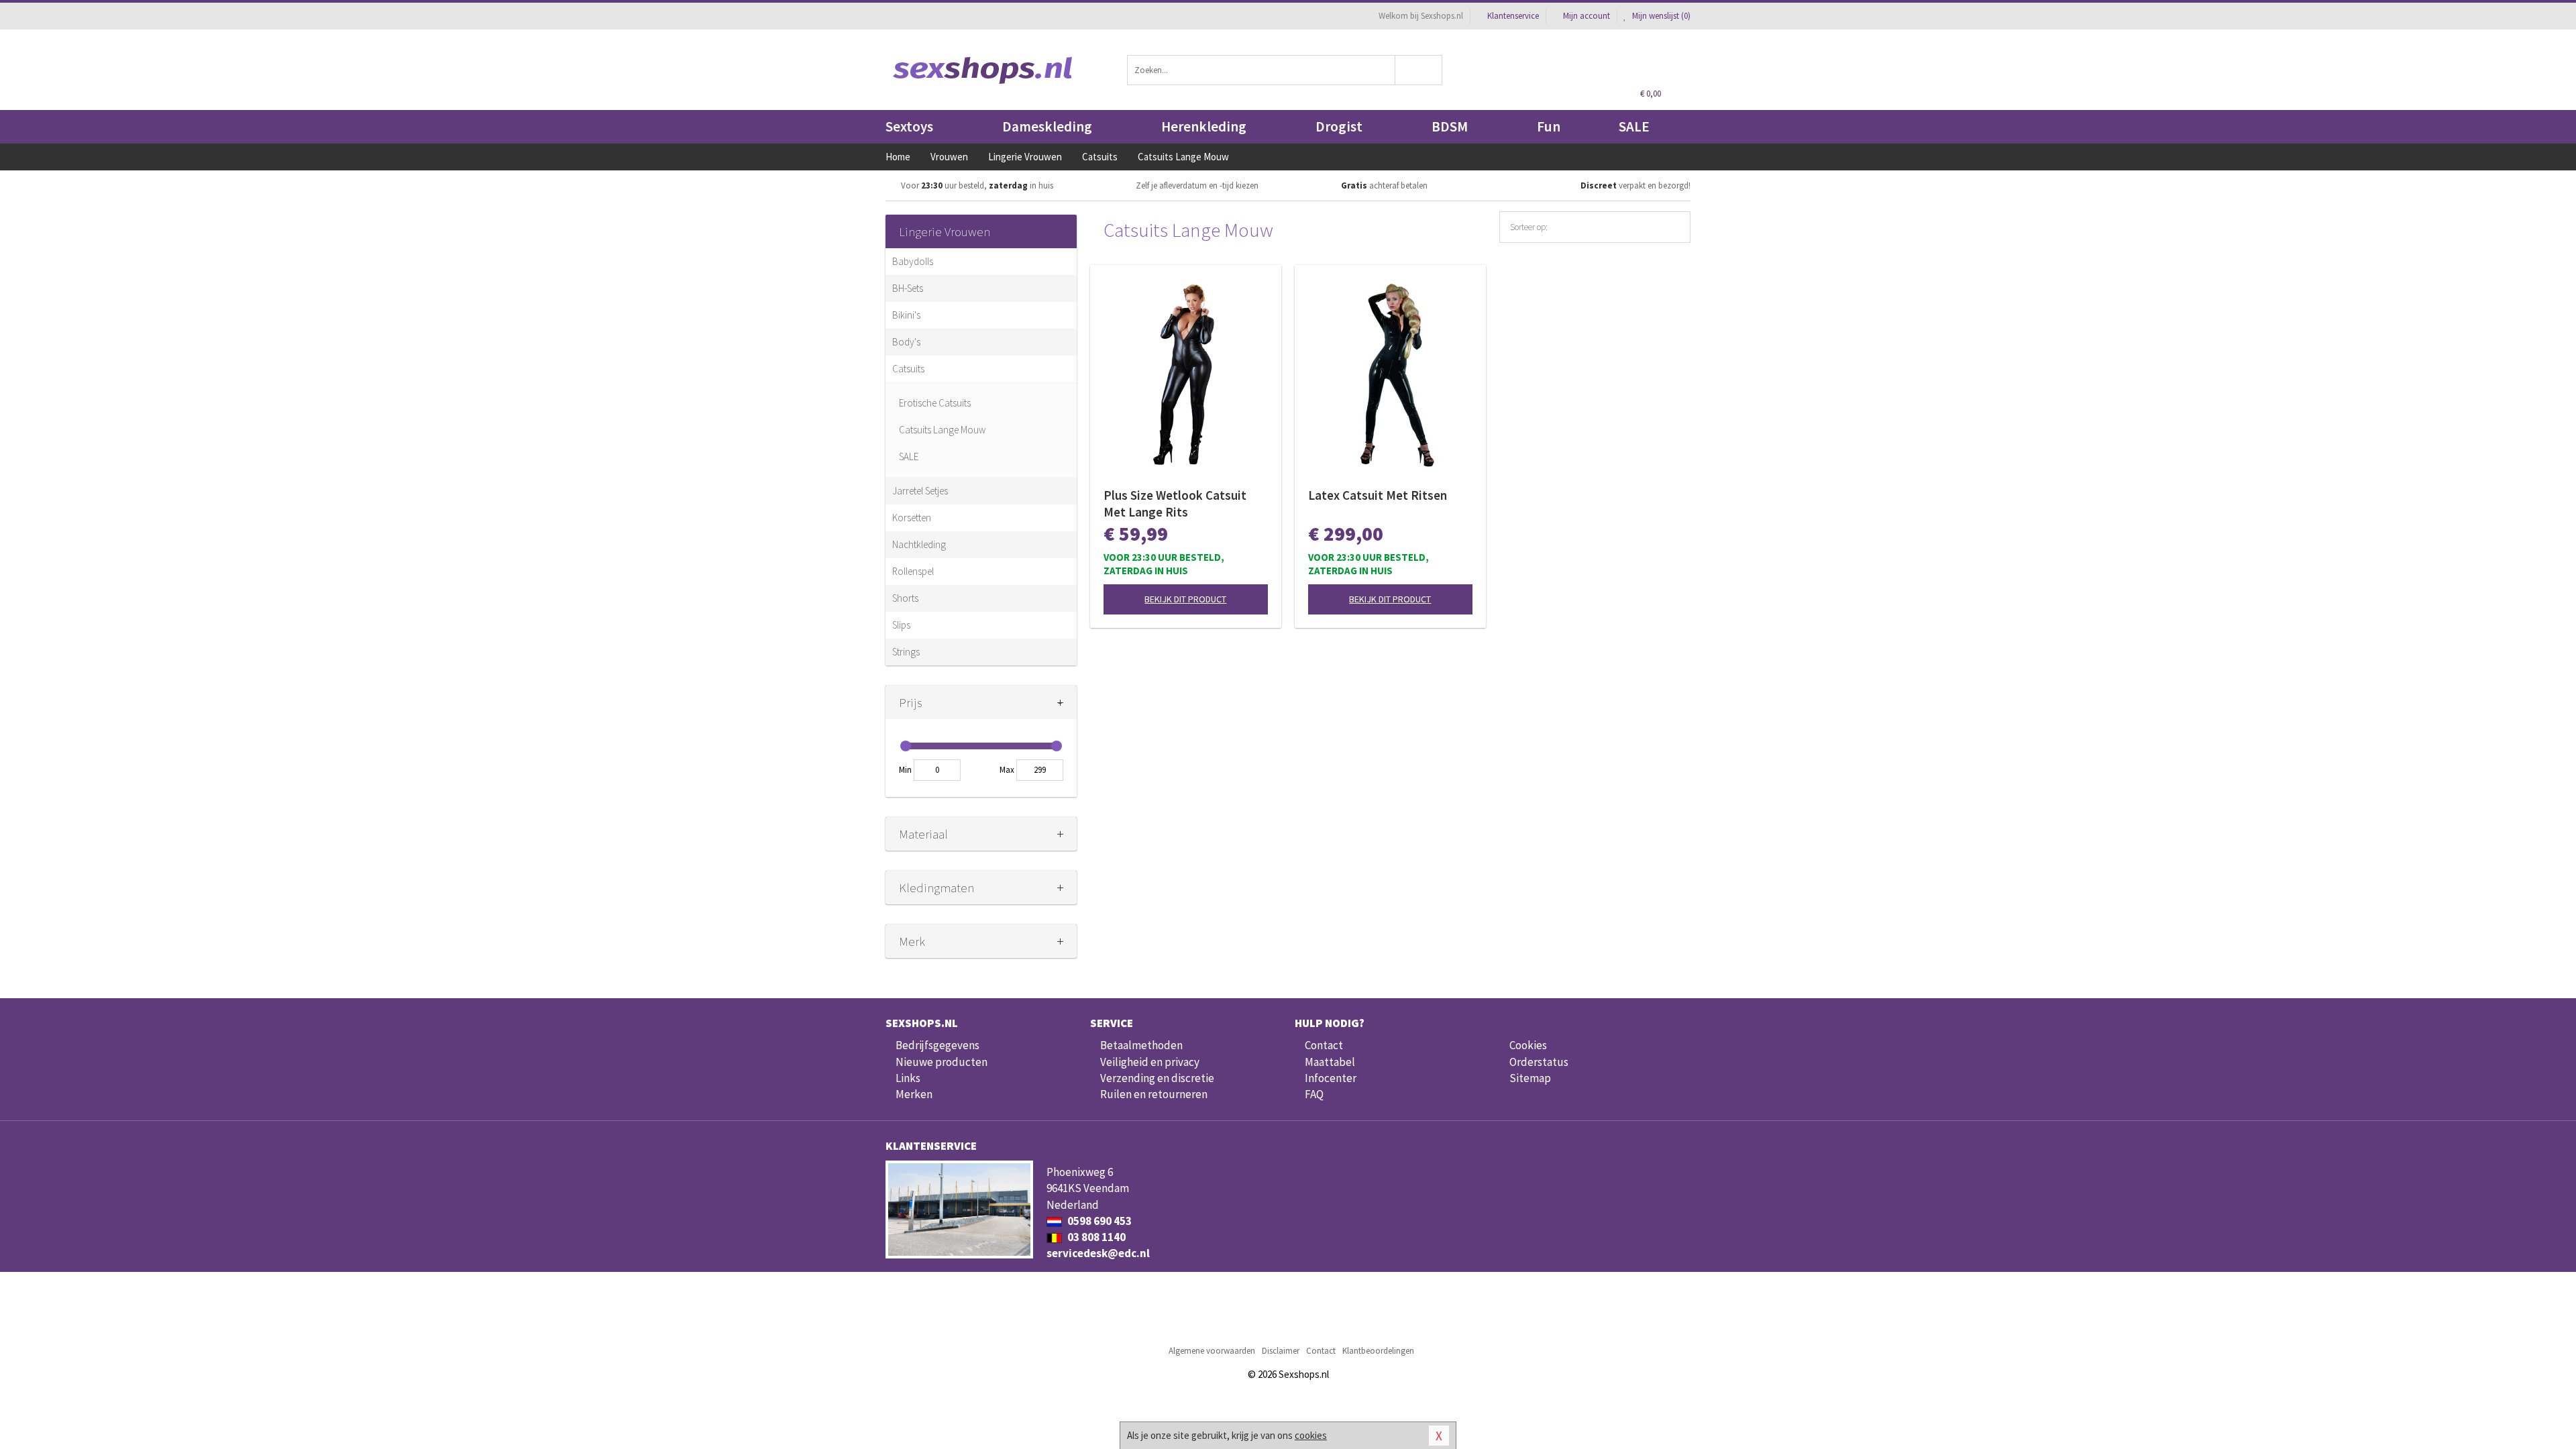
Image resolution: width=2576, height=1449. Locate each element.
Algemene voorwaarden (1212, 1351)
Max (1007, 770)
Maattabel (1330, 1062)
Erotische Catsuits (935, 403)
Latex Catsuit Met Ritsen (1378, 495)
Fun (1549, 126)
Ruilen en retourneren (1154, 1094)
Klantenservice (1513, 16)
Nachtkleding (919, 544)
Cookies (1528, 1045)
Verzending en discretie (1157, 1078)
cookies (1311, 1435)
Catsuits (908, 369)
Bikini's (906, 315)
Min (905, 770)
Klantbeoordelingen (1378, 1351)
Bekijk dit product (1185, 599)
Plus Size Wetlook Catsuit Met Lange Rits (1175, 503)
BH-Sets (908, 288)
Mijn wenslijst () (1660, 16)
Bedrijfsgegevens (937, 1045)
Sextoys (909, 126)
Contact (1324, 1045)
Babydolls (913, 261)
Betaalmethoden (1141, 1045)
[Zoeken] (1419, 70)
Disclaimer (1281, 1351)
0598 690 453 (1098, 1221)
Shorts (905, 598)
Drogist (1339, 126)
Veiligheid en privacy (1150, 1062)
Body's (906, 342)
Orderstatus (1539, 1062)
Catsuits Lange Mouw (942, 430)
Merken (914, 1094)
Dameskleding (1047, 126)
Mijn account (1587, 16)
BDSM (1450, 126)
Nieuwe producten (942, 1062)
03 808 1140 (1095, 1237)
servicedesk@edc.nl (1098, 1253)
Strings (906, 652)
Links (908, 1078)
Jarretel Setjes (920, 491)
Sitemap (1530, 1078)
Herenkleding (1204, 126)
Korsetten (912, 518)
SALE (1634, 126)
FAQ (1314, 1094)
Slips (901, 625)
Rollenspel (913, 571)
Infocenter (1331, 1078)
